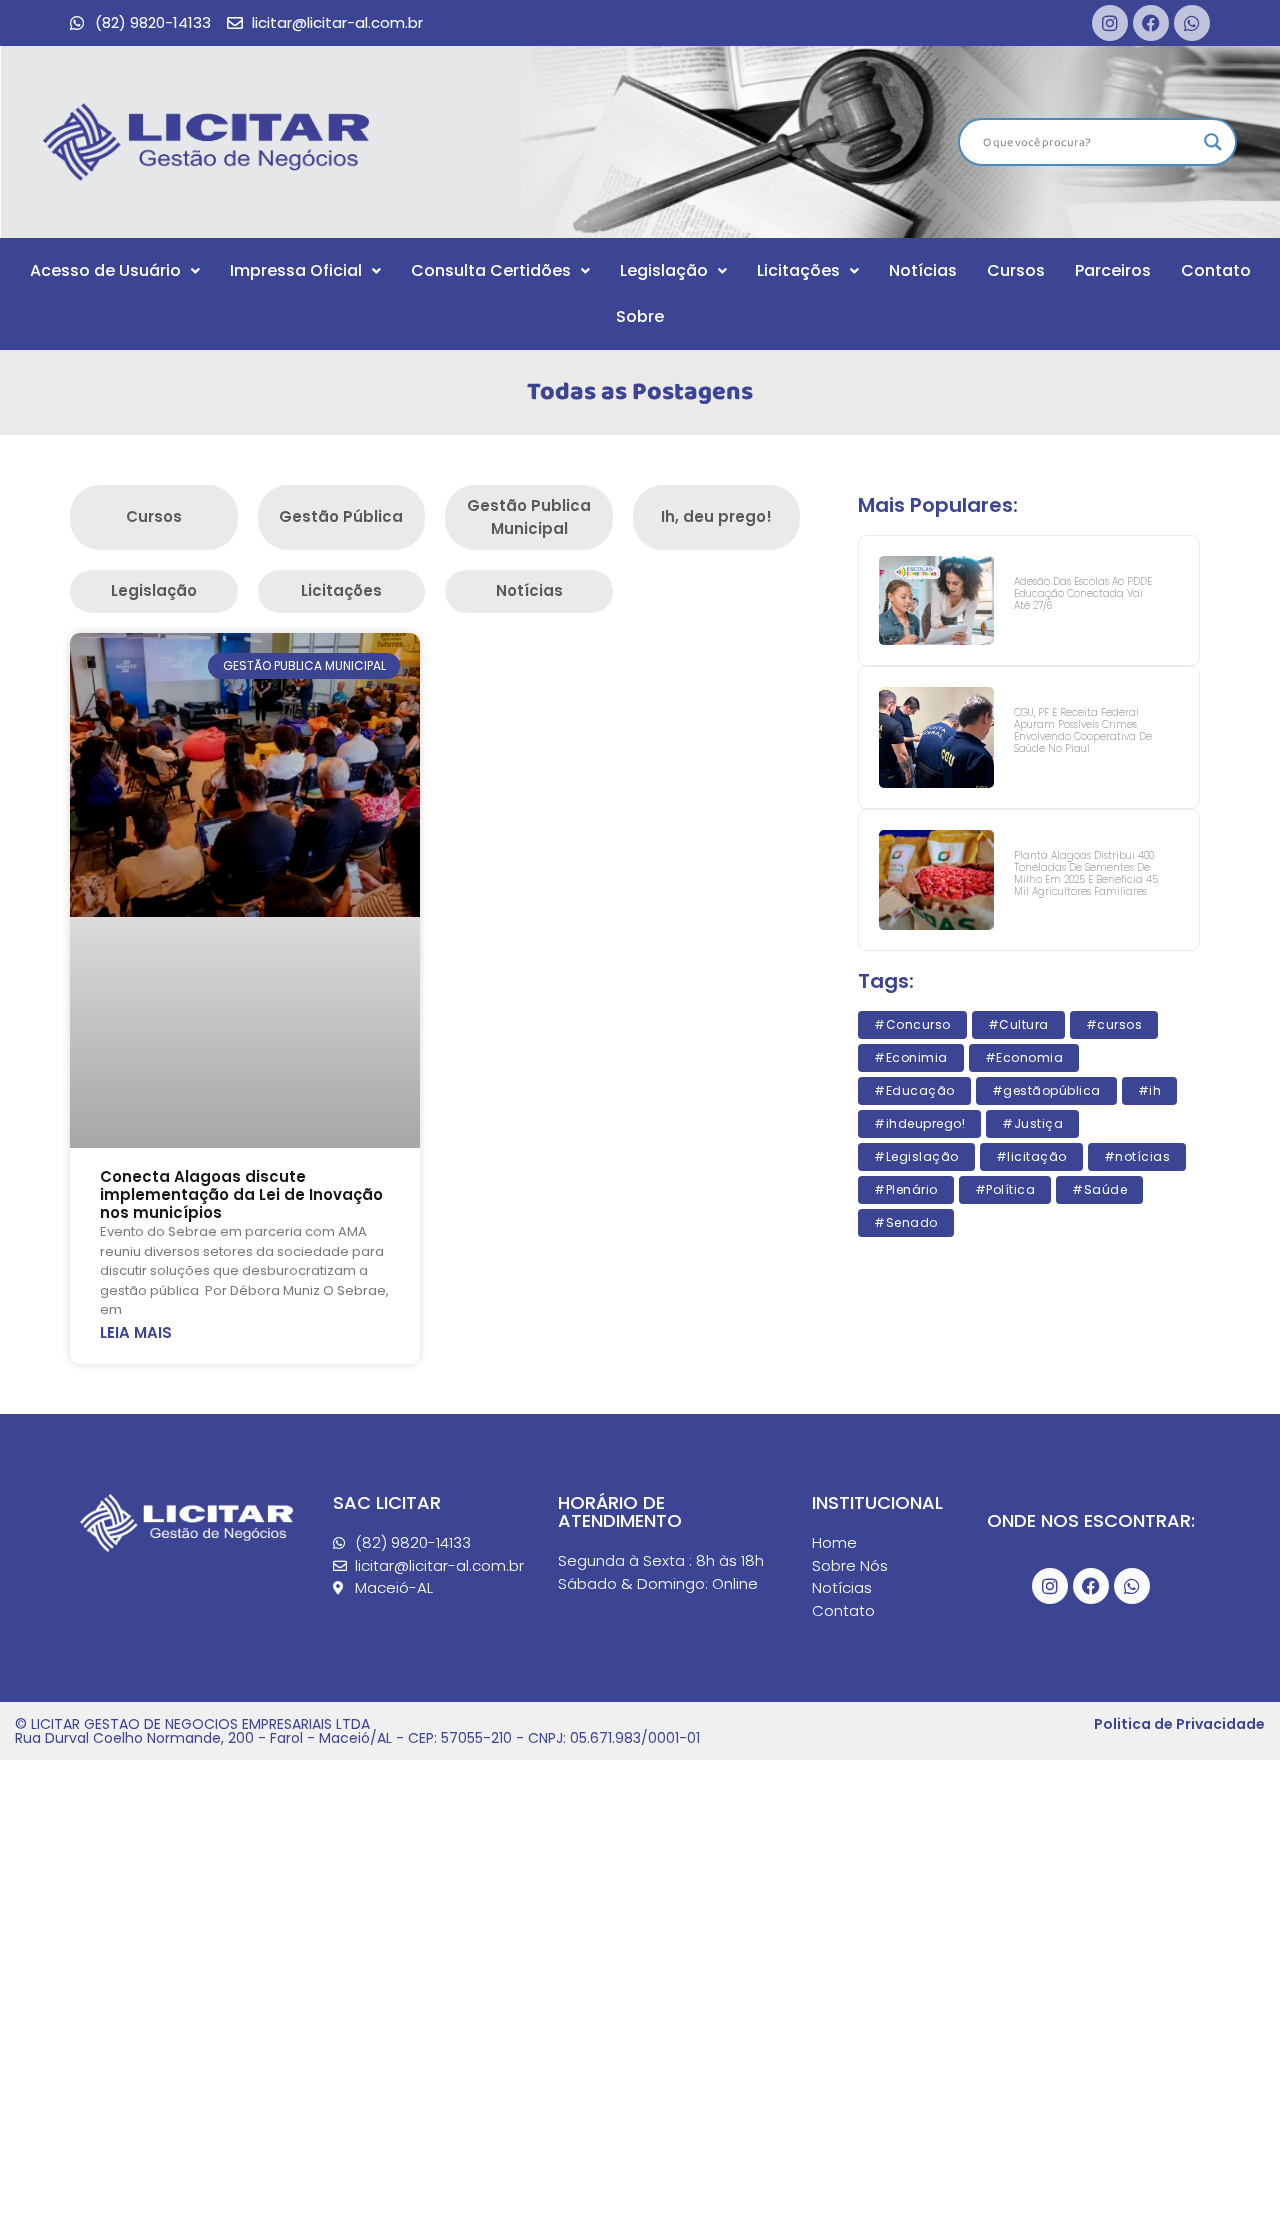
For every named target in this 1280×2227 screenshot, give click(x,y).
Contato (1216, 270)
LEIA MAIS (136, 1332)
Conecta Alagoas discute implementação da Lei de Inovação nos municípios (241, 1194)
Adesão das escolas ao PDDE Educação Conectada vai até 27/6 (1083, 593)
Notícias (923, 270)
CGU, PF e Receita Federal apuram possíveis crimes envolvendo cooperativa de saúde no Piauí (1083, 730)
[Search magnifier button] (1213, 142)
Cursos (1016, 270)
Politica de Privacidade (1179, 1724)
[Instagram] (1110, 23)
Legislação (664, 270)
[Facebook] (1151, 23)
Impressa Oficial (296, 270)
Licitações (798, 270)
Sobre (640, 316)
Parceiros (1113, 270)
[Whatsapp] (1192, 23)
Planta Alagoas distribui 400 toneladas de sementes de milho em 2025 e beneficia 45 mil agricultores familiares (1086, 873)
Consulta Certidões (491, 270)
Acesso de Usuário (105, 270)
